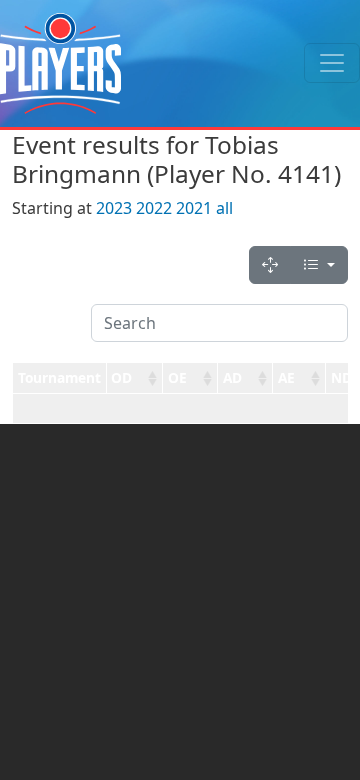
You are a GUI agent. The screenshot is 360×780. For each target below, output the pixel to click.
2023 (114, 208)
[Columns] (319, 265)
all (224, 208)
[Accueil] (60, 63)
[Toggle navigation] (332, 63)
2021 (194, 208)
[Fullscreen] (270, 265)
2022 (154, 208)
